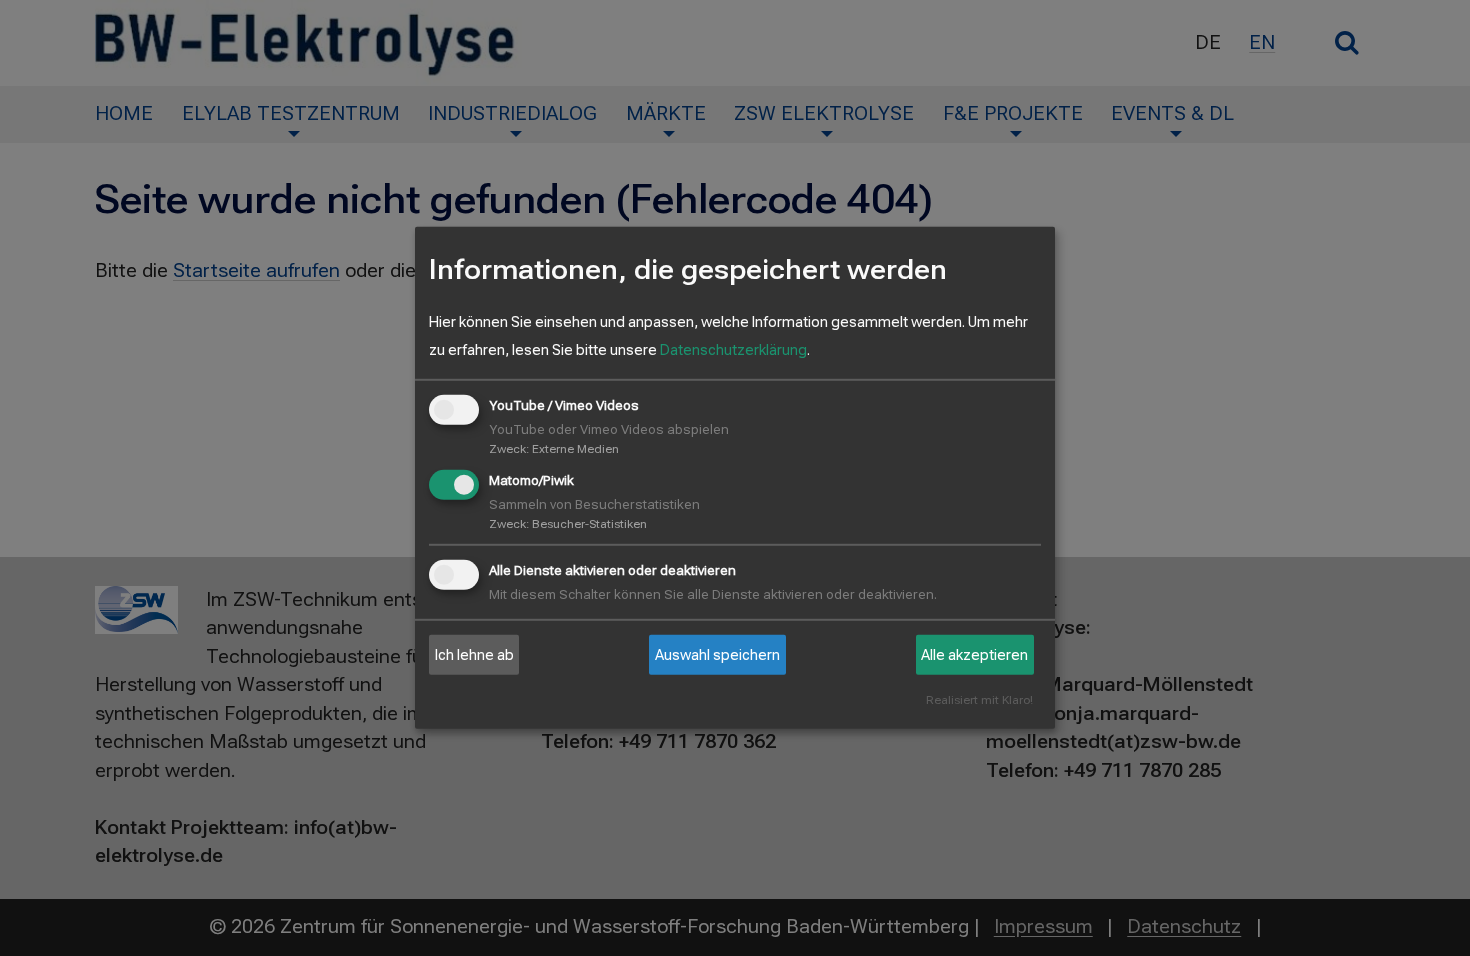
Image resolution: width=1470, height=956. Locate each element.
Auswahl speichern (717, 655)
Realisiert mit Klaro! (979, 700)
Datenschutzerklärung (733, 350)
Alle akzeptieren (974, 655)
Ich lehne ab (474, 655)
